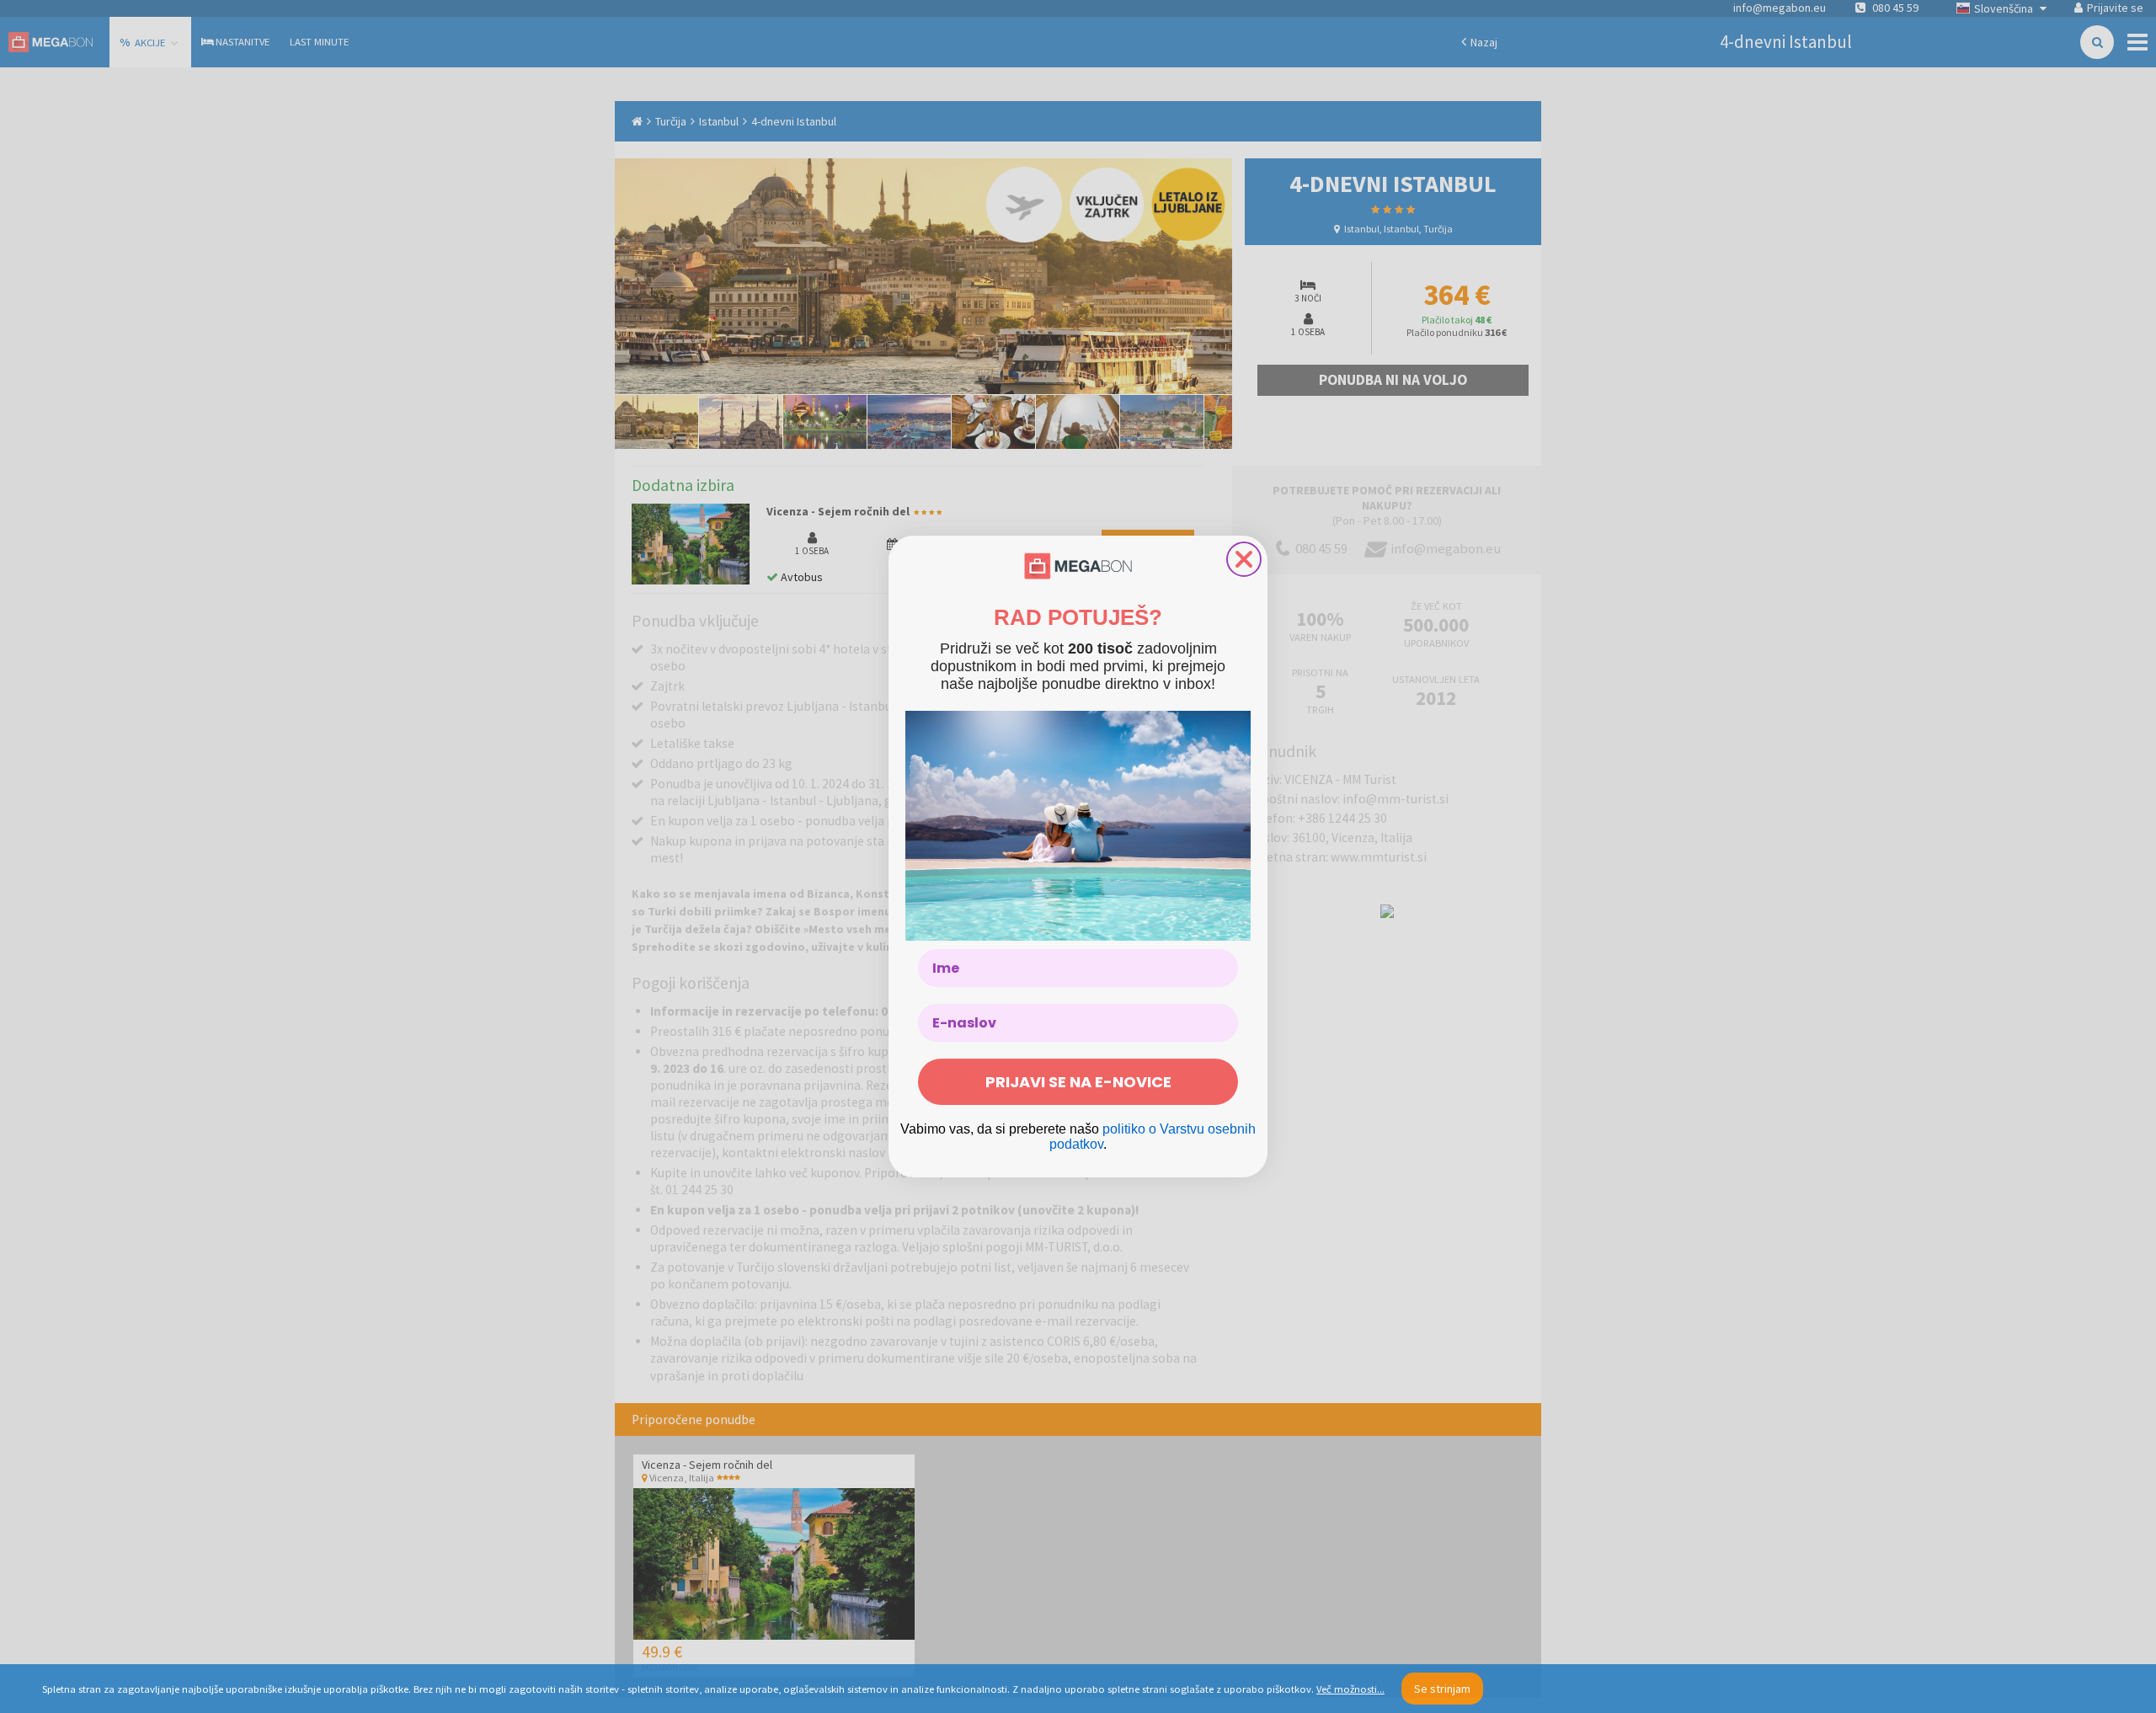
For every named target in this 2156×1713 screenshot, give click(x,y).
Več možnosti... (1350, 1689)
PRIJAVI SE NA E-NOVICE (1078, 1082)
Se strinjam (1442, 1689)
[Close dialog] (1244, 559)
